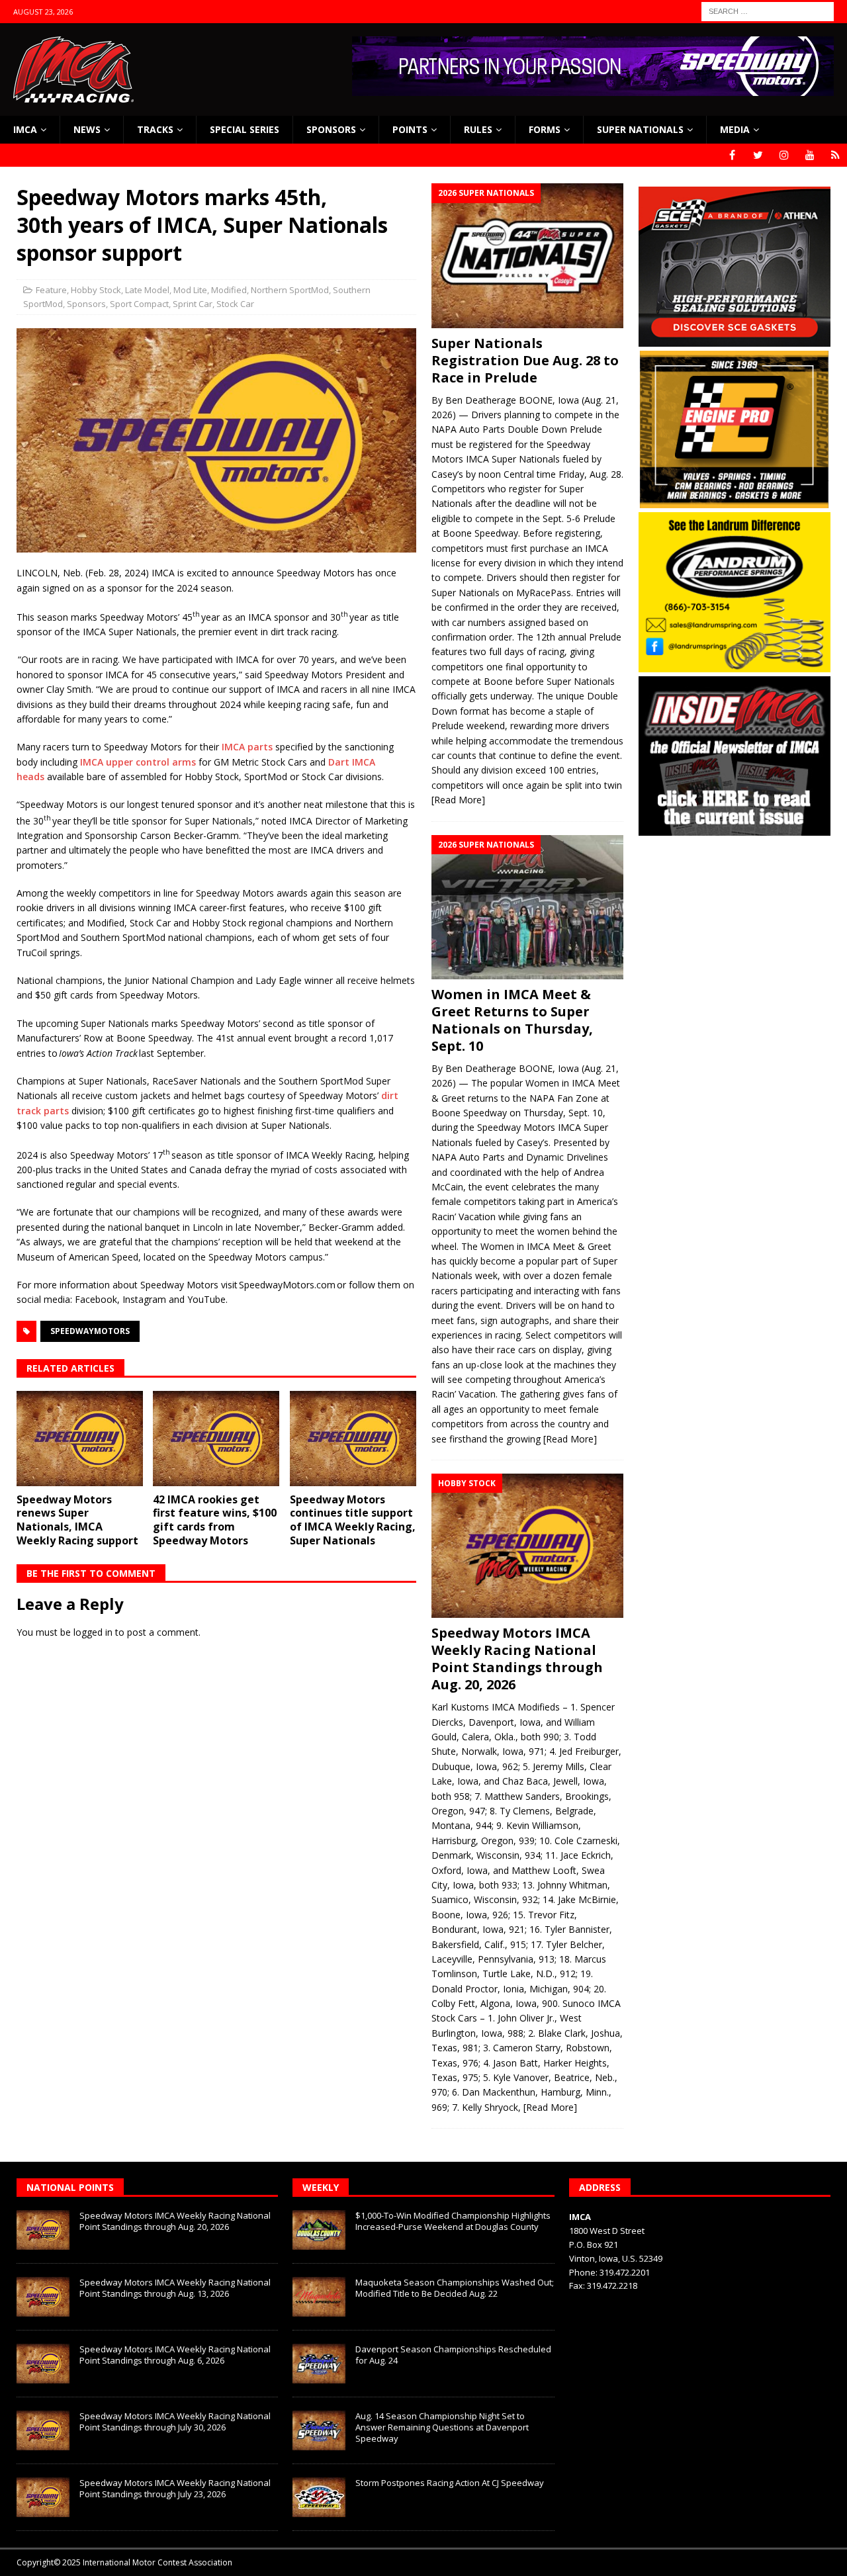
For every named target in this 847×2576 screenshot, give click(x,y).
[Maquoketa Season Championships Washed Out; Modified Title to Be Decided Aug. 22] (319, 2297)
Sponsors (331, 129)
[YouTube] (810, 155)
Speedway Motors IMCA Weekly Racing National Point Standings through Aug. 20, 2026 (517, 1659)
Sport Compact (139, 304)
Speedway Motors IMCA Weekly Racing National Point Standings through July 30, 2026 (175, 2421)
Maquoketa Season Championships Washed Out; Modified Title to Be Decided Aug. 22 (455, 2288)
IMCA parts (247, 747)
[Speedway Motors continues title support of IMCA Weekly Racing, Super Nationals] (353, 1439)
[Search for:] (768, 10)
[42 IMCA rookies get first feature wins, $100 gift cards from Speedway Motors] (216, 1439)
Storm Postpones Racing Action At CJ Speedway (450, 2483)
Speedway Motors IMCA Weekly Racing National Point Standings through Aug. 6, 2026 (175, 2355)
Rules (478, 129)
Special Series (245, 129)
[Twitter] (758, 155)
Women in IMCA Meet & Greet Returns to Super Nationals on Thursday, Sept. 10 (512, 1020)
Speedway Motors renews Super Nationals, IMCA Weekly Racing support (77, 1520)
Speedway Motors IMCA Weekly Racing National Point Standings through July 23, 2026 (175, 2488)
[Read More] (458, 800)
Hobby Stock (96, 290)
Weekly (321, 2187)
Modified (229, 290)
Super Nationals (640, 129)
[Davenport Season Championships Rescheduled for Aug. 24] (319, 2364)
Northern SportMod (290, 290)
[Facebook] (732, 155)
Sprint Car (193, 304)
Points (410, 129)
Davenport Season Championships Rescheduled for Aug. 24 (453, 2355)
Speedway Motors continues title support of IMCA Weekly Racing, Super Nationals (353, 1520)
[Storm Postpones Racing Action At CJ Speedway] (319, 2497)
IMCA (25, 129)
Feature (51, 290)
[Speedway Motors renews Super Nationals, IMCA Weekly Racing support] (80, 1439)
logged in (93, 1632)
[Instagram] (784, 155)
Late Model (147, 290)
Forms (545, 129)
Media (735, 129)
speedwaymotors (90, 1331)
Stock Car (235, 304)
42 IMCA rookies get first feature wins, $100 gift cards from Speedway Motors (215, 1520)
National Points (70, 2187)
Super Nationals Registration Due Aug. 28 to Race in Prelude (525, 360)
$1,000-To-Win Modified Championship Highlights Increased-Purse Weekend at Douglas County (453, 2221)
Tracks (155, 129)
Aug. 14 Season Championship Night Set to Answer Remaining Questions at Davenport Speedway (442, 2427)
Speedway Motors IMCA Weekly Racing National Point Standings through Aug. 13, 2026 (175, 2288)
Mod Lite (190, 290)
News (87, 129)
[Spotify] (835, 155)
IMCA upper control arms (138, 762)
